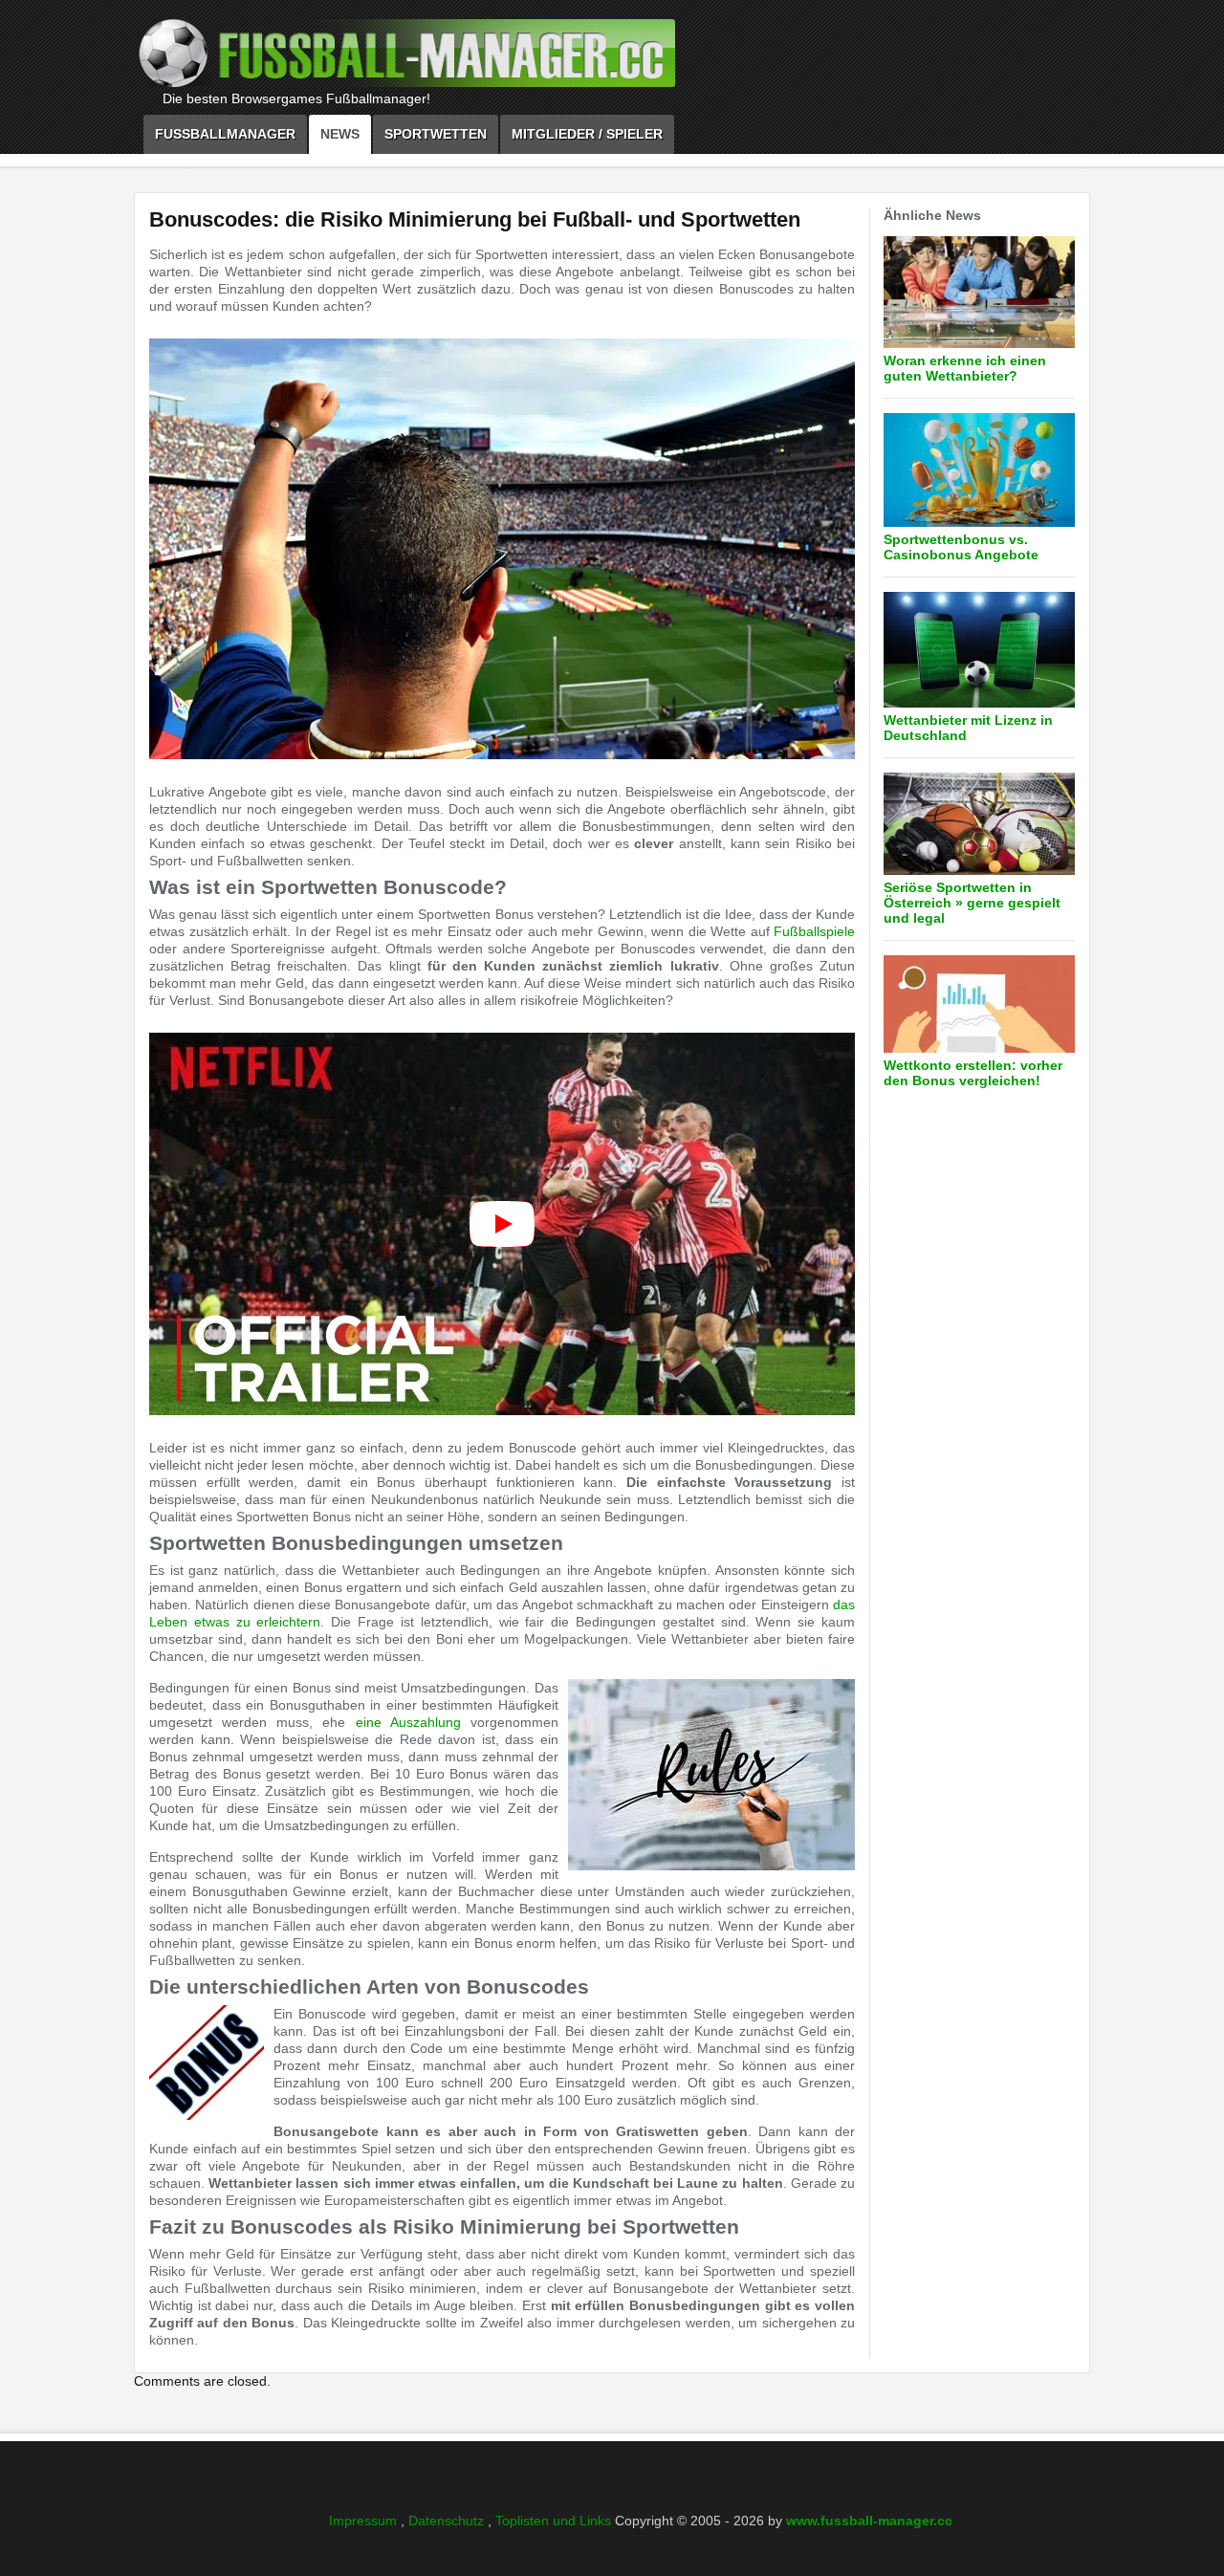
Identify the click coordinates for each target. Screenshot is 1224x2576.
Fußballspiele (814, 931)
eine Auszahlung (408, 1722)
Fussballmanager (225, 134)
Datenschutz (448, 2521)
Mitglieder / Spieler (587, 134)
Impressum (365, 2521)
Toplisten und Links (555, 2521)
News (340, 134)
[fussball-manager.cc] (459, 58)
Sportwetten (436, 134)
